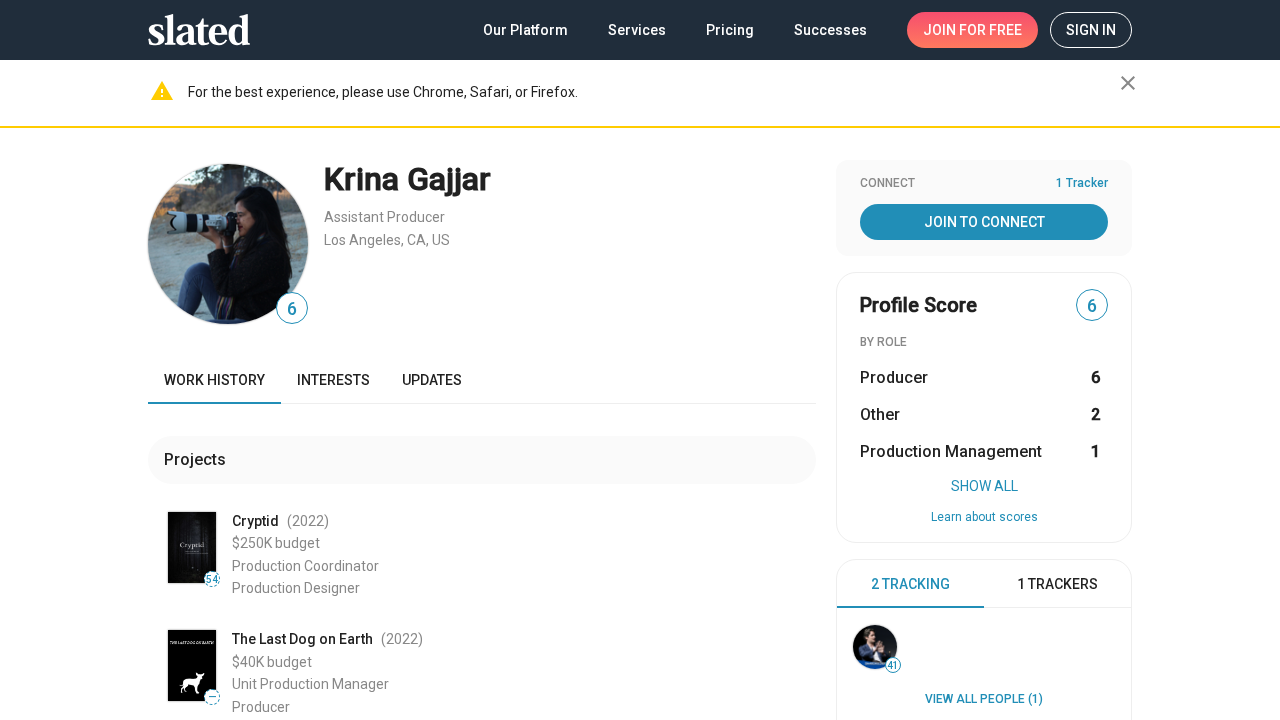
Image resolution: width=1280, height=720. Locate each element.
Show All (984, 486)
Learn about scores (984, 517)
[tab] (910, 584)
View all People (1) (984, 699)
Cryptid (255, 521)
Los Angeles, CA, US (387, 240)
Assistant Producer (384, 217)
